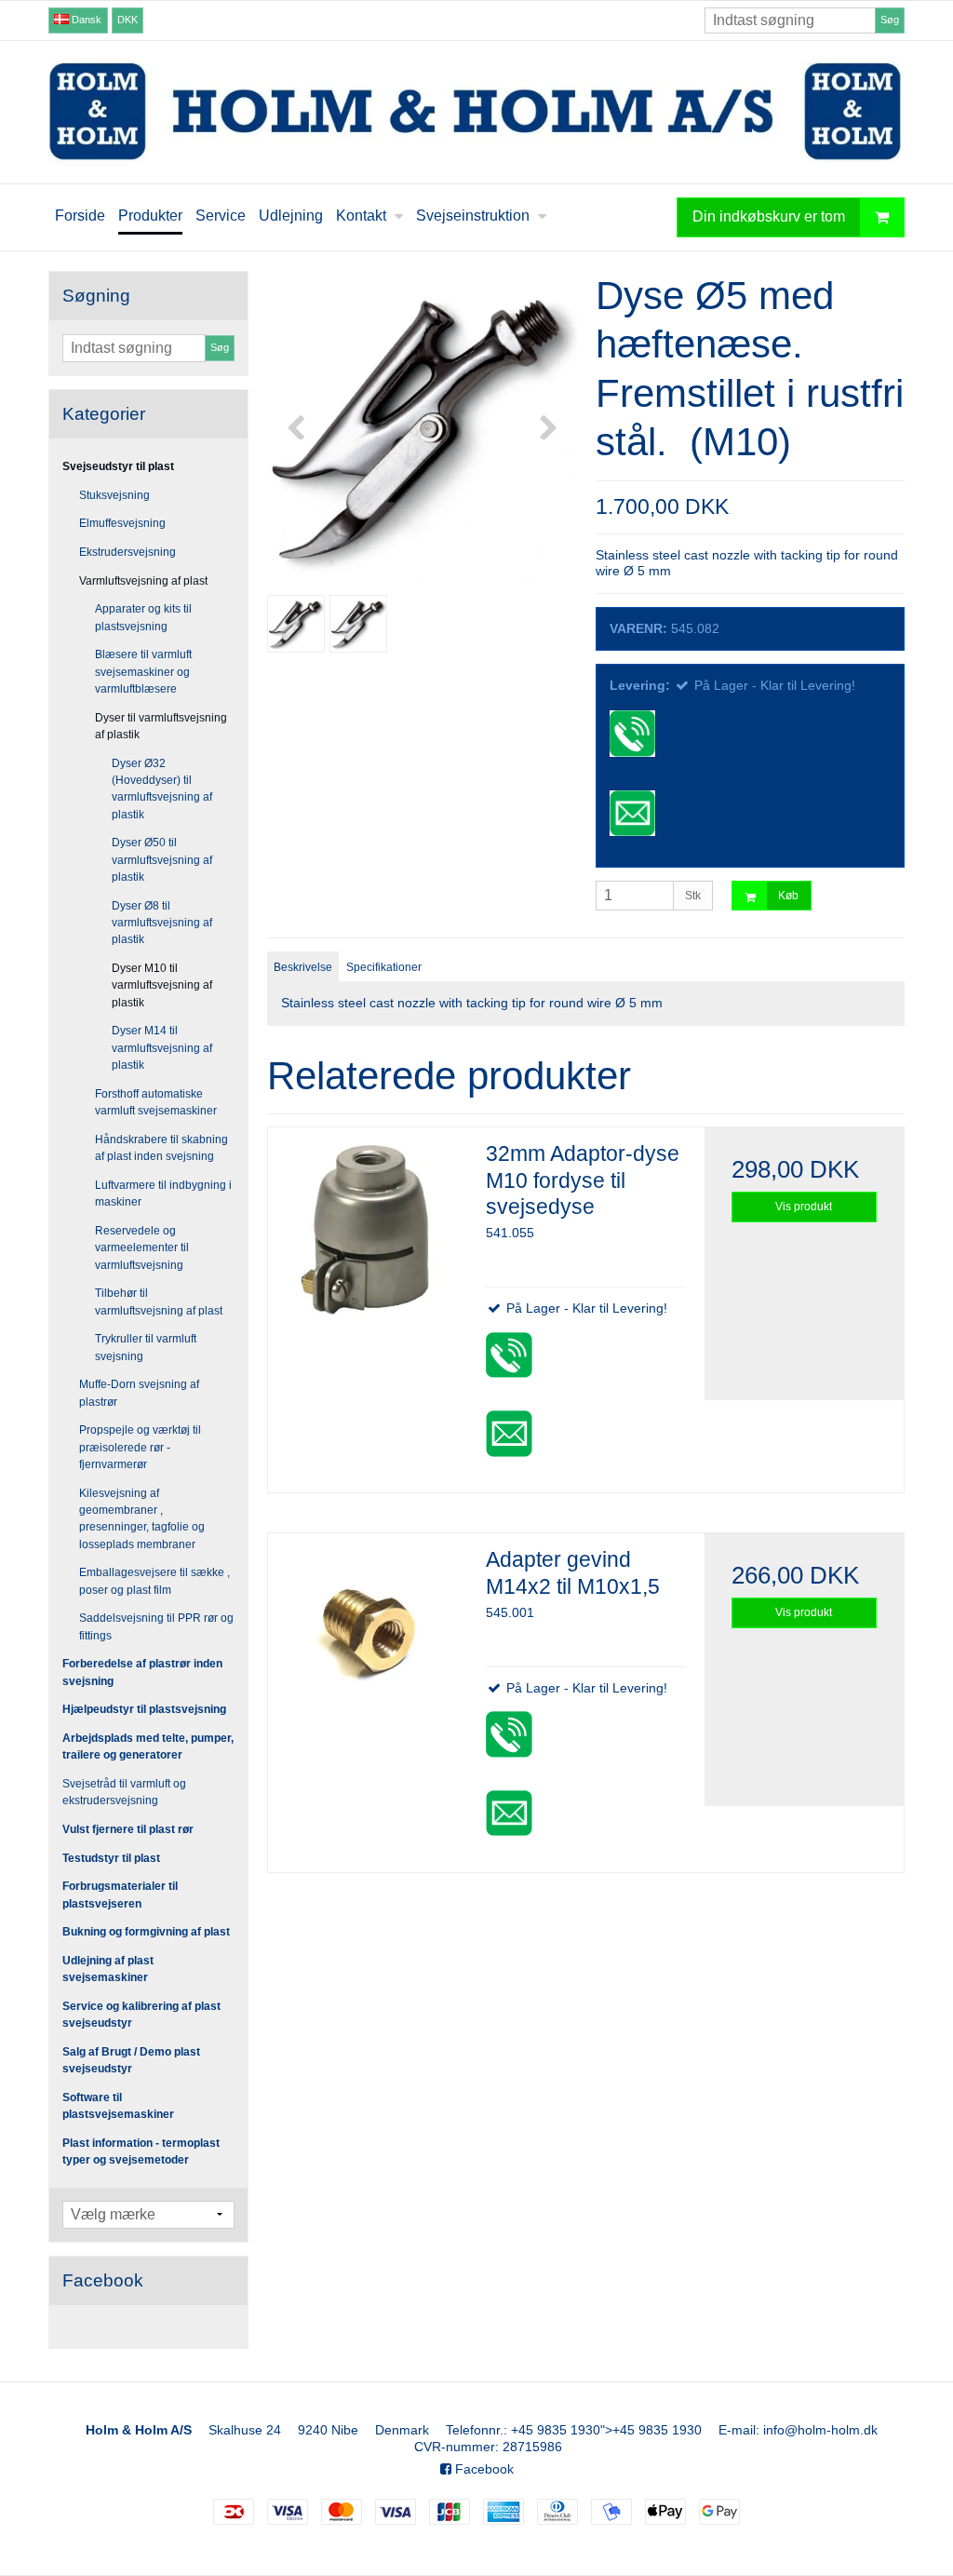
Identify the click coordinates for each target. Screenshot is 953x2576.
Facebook (483, 2469)
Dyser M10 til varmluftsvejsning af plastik (162, 985)
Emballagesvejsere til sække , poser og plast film (154, 1581)
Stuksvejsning (114, 495)
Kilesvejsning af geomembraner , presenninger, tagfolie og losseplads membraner (142, 1519)
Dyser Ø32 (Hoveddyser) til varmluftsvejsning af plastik (162, 789)
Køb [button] (788, 896)
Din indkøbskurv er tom (769, 216)
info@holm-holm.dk (820, 2430)
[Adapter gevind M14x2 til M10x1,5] (368, 1633)
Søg (890, 20)
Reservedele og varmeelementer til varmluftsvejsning (142, 1248)
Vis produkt (804, 1207)
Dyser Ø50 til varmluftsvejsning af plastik (162, 860)
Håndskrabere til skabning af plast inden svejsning (161, 1148)
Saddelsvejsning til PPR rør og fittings (156, 1626)
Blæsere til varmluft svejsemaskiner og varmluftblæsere (143, 672)
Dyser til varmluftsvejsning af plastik (161, 726)
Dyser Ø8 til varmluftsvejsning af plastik (162, 923)
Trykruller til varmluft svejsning (146, 1347)
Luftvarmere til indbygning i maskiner (163, 1194)
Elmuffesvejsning (122, 523)
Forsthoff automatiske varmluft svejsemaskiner (156, 1102)
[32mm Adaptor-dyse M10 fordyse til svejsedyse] (368, 1227)
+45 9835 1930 (556, 2430)
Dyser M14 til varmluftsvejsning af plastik (162, 1048)
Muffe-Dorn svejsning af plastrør (139, 1393)
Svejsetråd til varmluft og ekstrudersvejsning (124, 1792)
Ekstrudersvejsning (128, 552)
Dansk (85, 20)
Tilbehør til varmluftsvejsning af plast (159, 1301)
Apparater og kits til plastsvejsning (143, 617)
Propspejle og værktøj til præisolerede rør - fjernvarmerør (140, 1447)
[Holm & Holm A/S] (476, 112)
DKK (128, 20)
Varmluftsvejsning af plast (143, 581)
